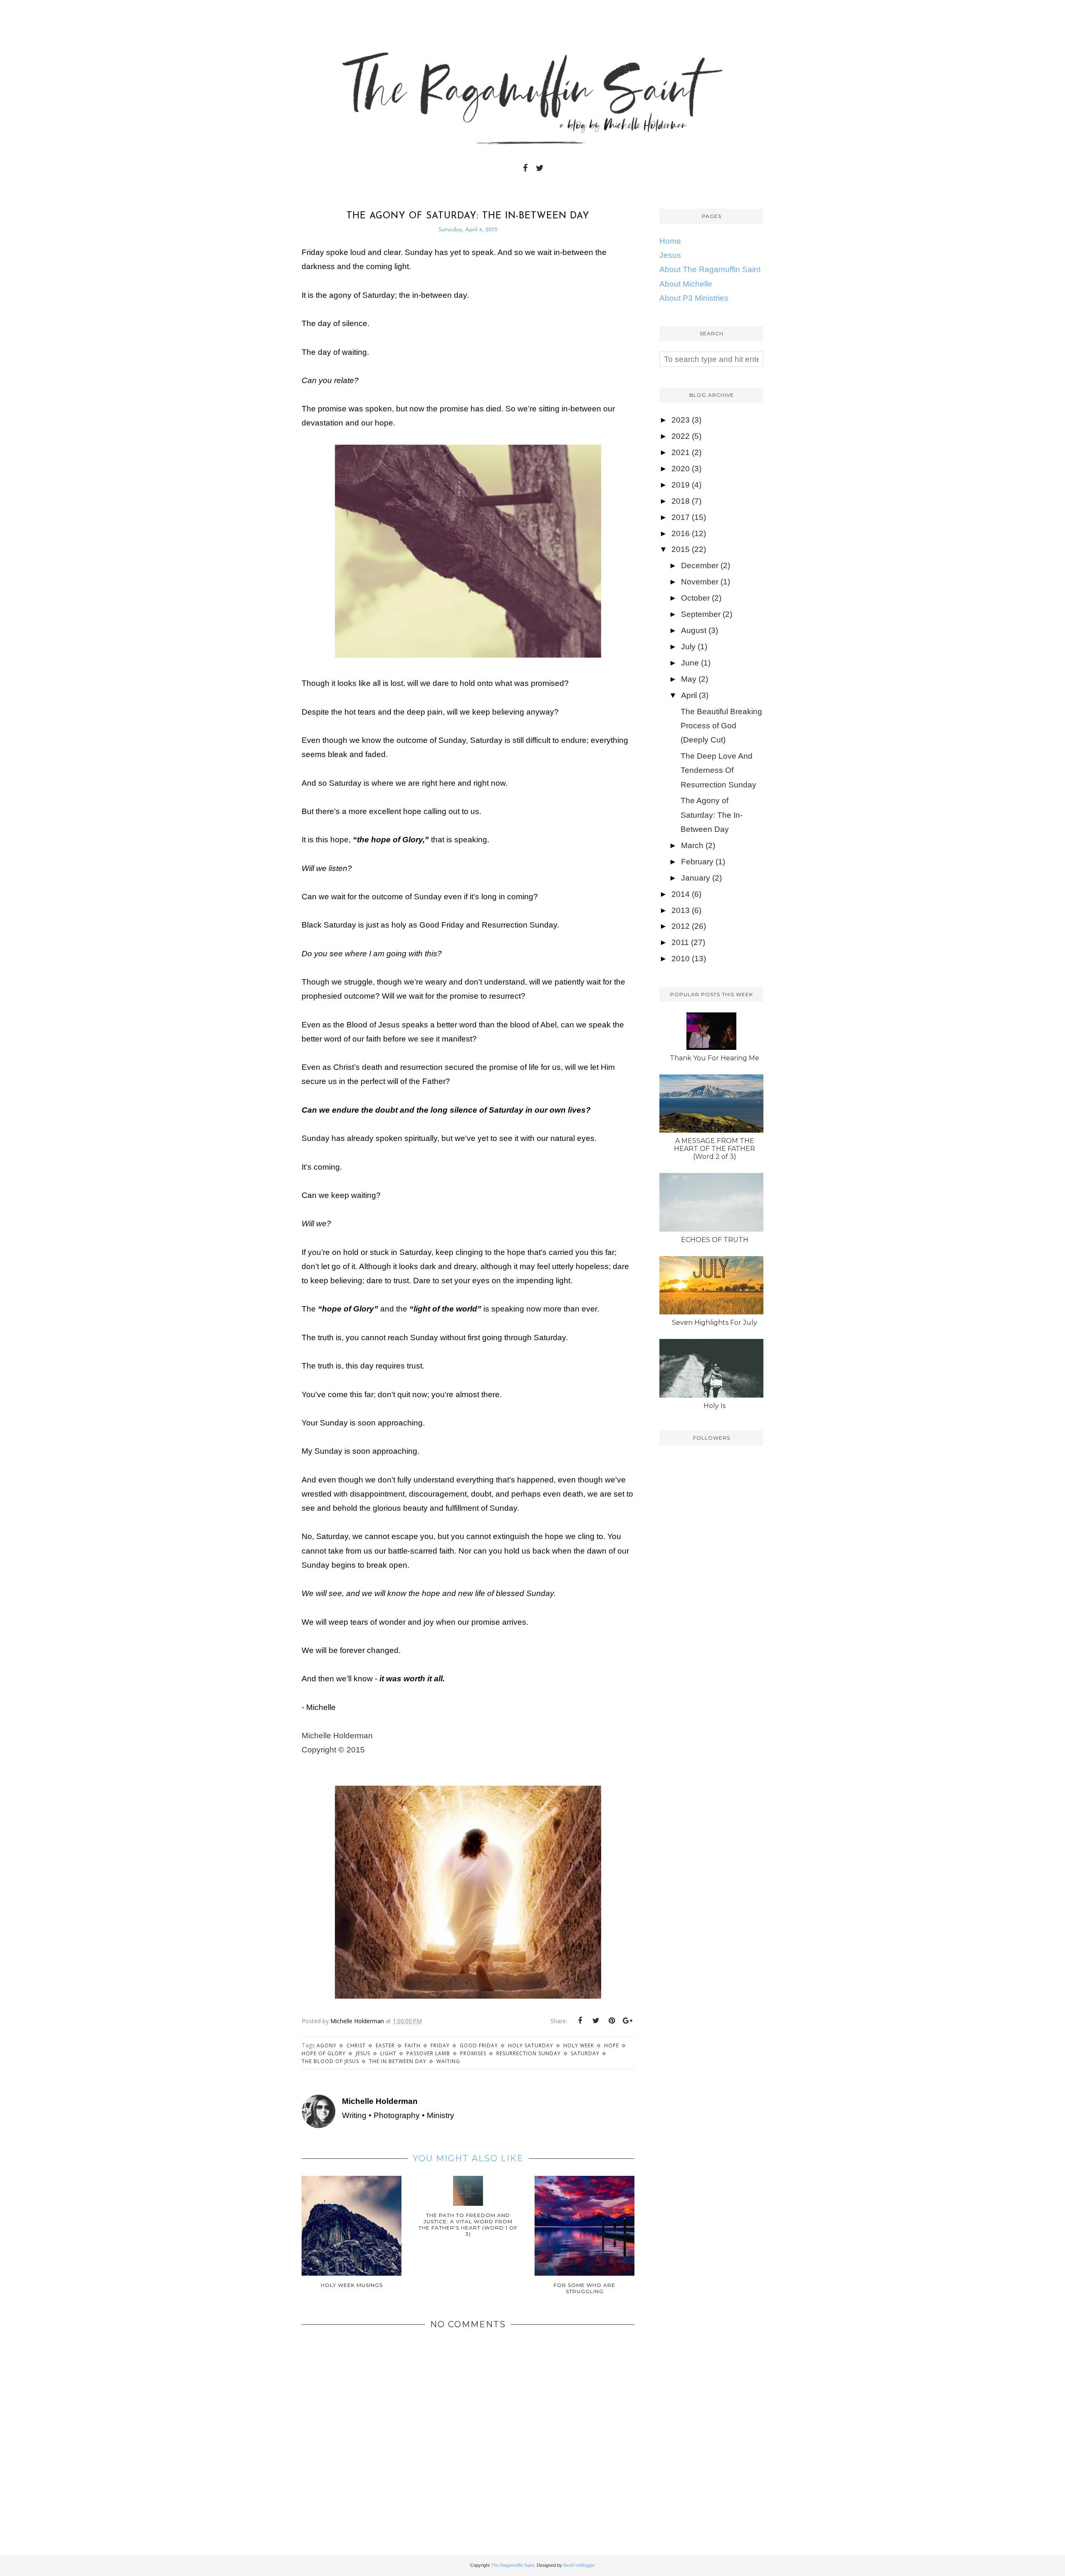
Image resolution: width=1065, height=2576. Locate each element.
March (692, 845)
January (696, 878)
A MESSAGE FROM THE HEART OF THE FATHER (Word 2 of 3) (715, 1149)
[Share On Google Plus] (627, 2021)
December (700, 565)
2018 (681, 501)
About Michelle (686, 284)
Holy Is (715, 1406)
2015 (681, 549)
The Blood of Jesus (330, 2061)
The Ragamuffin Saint (513, 2565)
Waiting (448, 2061)
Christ (356, 2045)
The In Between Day (398, 2061)
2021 (681, 452)
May (689, 679)
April (689, 695)
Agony (327, 2045)
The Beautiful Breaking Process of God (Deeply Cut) (721, 726)
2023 (681, 420)
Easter (385, 2045)
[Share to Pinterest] (612, 2021)
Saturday (585, 2053)
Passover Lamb (428, 2053)
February (697, 862)
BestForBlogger (579, 2565)
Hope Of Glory (324, 2053)
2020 (681, 469)
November (700, 582)
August (694, 630)
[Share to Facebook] (580, 2021)
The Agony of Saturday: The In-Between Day (712, 815)
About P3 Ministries (694, 298)
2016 (681, 533)
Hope (612, 2045)
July (688, 647)
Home (670, 241)
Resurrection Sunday (529, 2053)
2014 (681, 894)
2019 (681, 485)
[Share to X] (596, 2021)
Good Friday (479, 2045)
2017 (681, 517)
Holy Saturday (531, 2045)
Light (388, 2053)
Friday (440, 2045)
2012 (681, 926)
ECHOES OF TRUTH (715, 1240)
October (695, 598)
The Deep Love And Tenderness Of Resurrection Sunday (718, 770)
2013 (681, 910)
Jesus (363, 2053)
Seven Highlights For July (715, 1323)
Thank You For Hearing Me (715, 1058)
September (701, 614)
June (690, 663)
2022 (681, 436)
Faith (413, 2045)
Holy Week (579, 2045)
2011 (680, 942)
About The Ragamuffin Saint (710, 269)
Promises (473, 2053)
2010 (681, 959)
